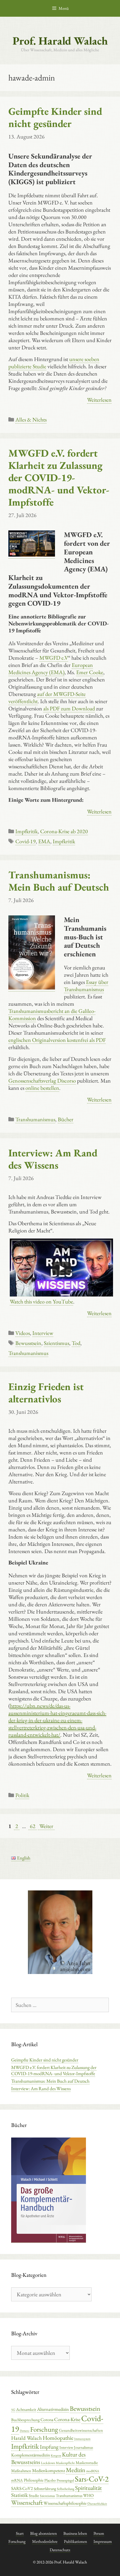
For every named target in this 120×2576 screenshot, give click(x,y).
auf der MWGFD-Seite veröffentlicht (47, 698)
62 (33, 1826)
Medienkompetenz (49, 2470)
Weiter (46, 1826)
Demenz (25, 2431)
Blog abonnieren (44, 2533)
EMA (44, 841)
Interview (43, 1333)
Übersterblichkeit (97, 2504)
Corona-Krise (67, 2419)
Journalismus (83, 2447)
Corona (47, 2420)
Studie (34, 2495)
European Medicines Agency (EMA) (51, 669)
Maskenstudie (87, 2462)
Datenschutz (60, 2550)
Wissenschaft (27, 2502)
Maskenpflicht (65, 2463)
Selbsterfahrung (45, 2489)
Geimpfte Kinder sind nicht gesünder (55, 117)
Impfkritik (27, 831)
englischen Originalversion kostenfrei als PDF (57, 1040)
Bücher (66, 1119)
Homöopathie (58, 2438)
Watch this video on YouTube (41, 1302)
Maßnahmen (21, 2471)
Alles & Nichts (31, 420)
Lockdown (48, 2463)
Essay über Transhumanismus (86, 986)
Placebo (50, 2480)
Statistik (20, 2495)
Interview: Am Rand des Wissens (53, 1159)
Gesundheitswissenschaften (81, 2430)
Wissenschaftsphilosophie (65, 2503)
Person (99, 2533)
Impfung (49, 2447)
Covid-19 (26, 841)
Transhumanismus (35, 1119)
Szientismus (57, 1343)
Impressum (103, 2541)
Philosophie (34, 2480)
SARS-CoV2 (22, 2488)
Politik (22, 1795)
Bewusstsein (28, 1343)
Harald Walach (27, 2438)
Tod (76, 1343)
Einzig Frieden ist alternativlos (46, 1393)
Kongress (56, 2455)
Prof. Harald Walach (60, 41)
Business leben (75, 2533)
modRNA (93, 2471)
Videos (23, 1333)
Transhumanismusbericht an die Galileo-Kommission (52, 1015)
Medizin (76, 2470)
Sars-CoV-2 (92, 2479)
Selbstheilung (66, 2489)
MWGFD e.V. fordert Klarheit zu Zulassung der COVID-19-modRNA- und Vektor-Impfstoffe (59, 478)
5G (13, 2410)
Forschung (44, 2429)
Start (20, 2533)
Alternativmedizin (53, 2409)
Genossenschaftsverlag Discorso (42, 1081)
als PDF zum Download (69, 708)
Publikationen (75, 2541)
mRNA (17, 2480)
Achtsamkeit (26, 2409)
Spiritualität (88, 2488)
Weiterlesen (99, 400)
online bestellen (42, 1088)
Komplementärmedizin (31, 2455)
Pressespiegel (65, 2480)
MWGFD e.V (54, 658)
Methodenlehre (45, 2541)
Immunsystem (82, 2439)
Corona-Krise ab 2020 (64, 831)
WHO (88, 2495)
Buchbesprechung (25, 2420)
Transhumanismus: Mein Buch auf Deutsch (59, 881)
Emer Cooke (90, 672)
